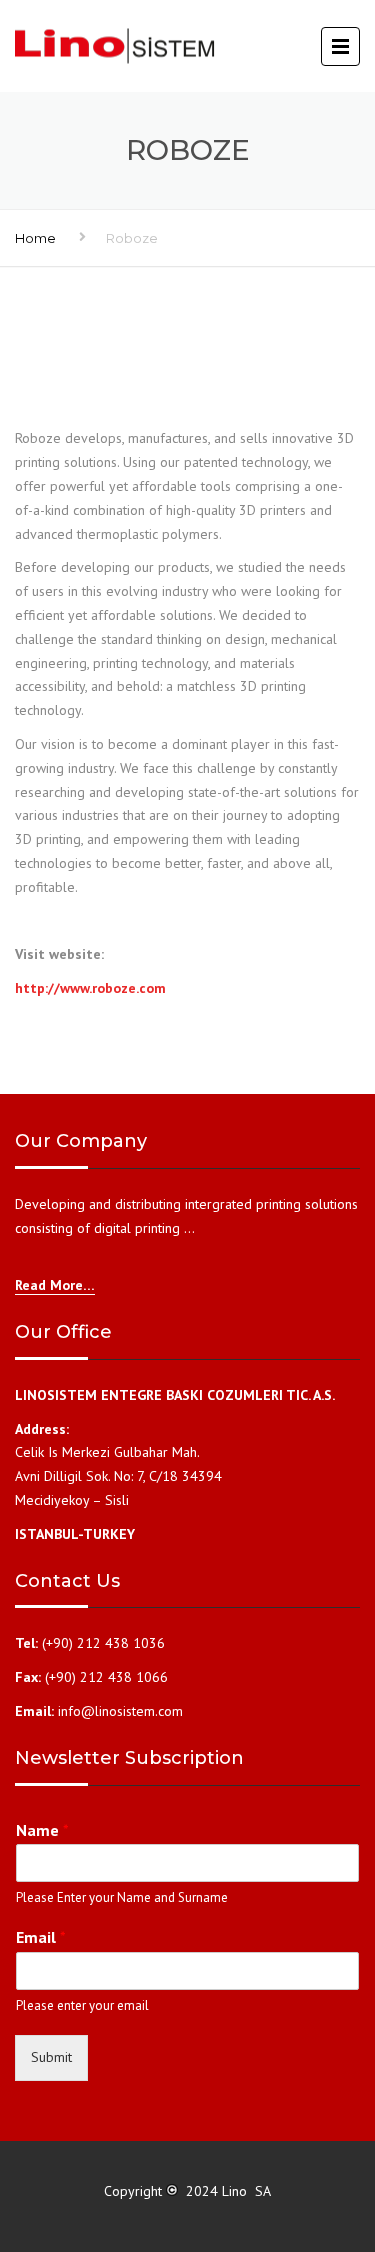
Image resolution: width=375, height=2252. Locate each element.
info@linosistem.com (120, 1711)
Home (35, 238)
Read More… (55, 1285)
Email (41, 1937)
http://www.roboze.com (90, 988)
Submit (51, 2057)
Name (42, 1830)
